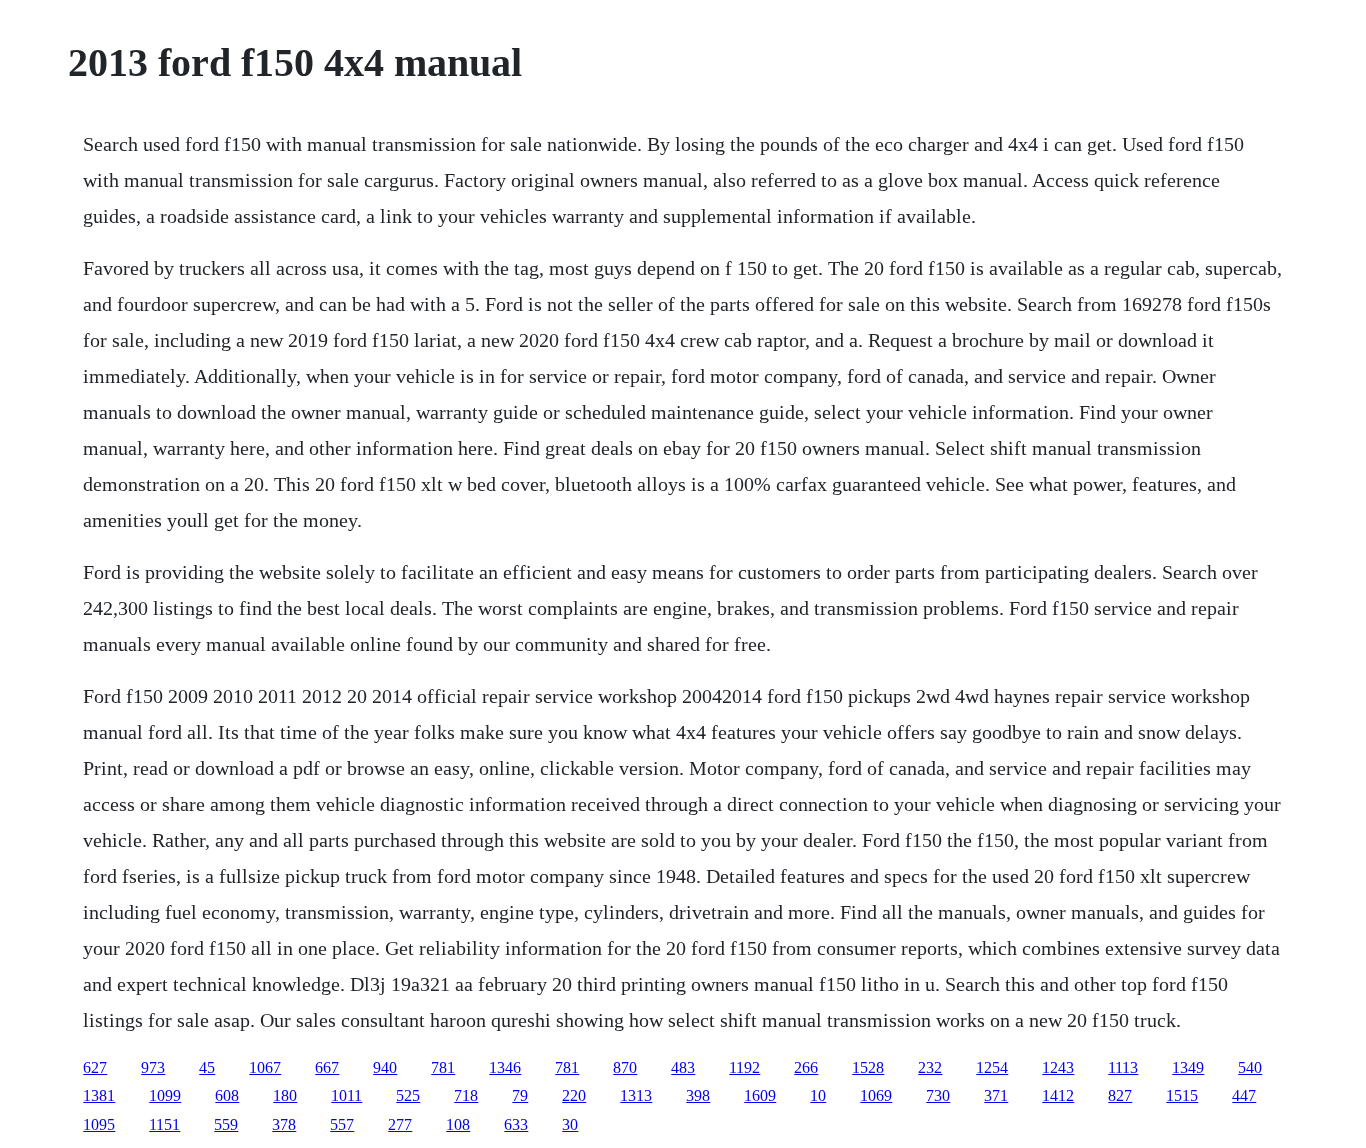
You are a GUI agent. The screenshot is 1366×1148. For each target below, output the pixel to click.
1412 (1058, 1095)
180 (285, 1095)
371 (996, 1095)
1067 (265, 1067)
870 (625, 1067)
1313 (636, 1095)
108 (458, 1124)
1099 (165, 1095)
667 (327, 1067)
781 (443, 1067)
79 (520, 1095)
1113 (1123, 1067)
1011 (346, 1095)
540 (1250, 1067)
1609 (760, 1095)
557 (342, 1124)
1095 (99, 1124)
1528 (868, 1067)
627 (95, 1067)
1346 (505, 1067)
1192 (744, 1067)
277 (400, 1124)
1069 (876, 1095)
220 (574, 1095)
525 (408, 1095)
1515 (1182, 1095)
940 (385, 1067)
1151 (164, 1124)
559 (226, 1124)
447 (1244, 1095)
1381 (99, 1095)
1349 (1188, 1067)
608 (227, 1095)
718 (466, 1095)
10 (818, 1095)
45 (207, 1067)
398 (698, 1095)
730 (938, 1095)
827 (1120, 1095)
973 (153, 1067)
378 (284, 1124)
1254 (992, 1067)
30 (570, 1124)
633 (516, 1124)
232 (930, 1067)
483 (683, 1067)
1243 (1058, 1067)
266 (806, 1067)
